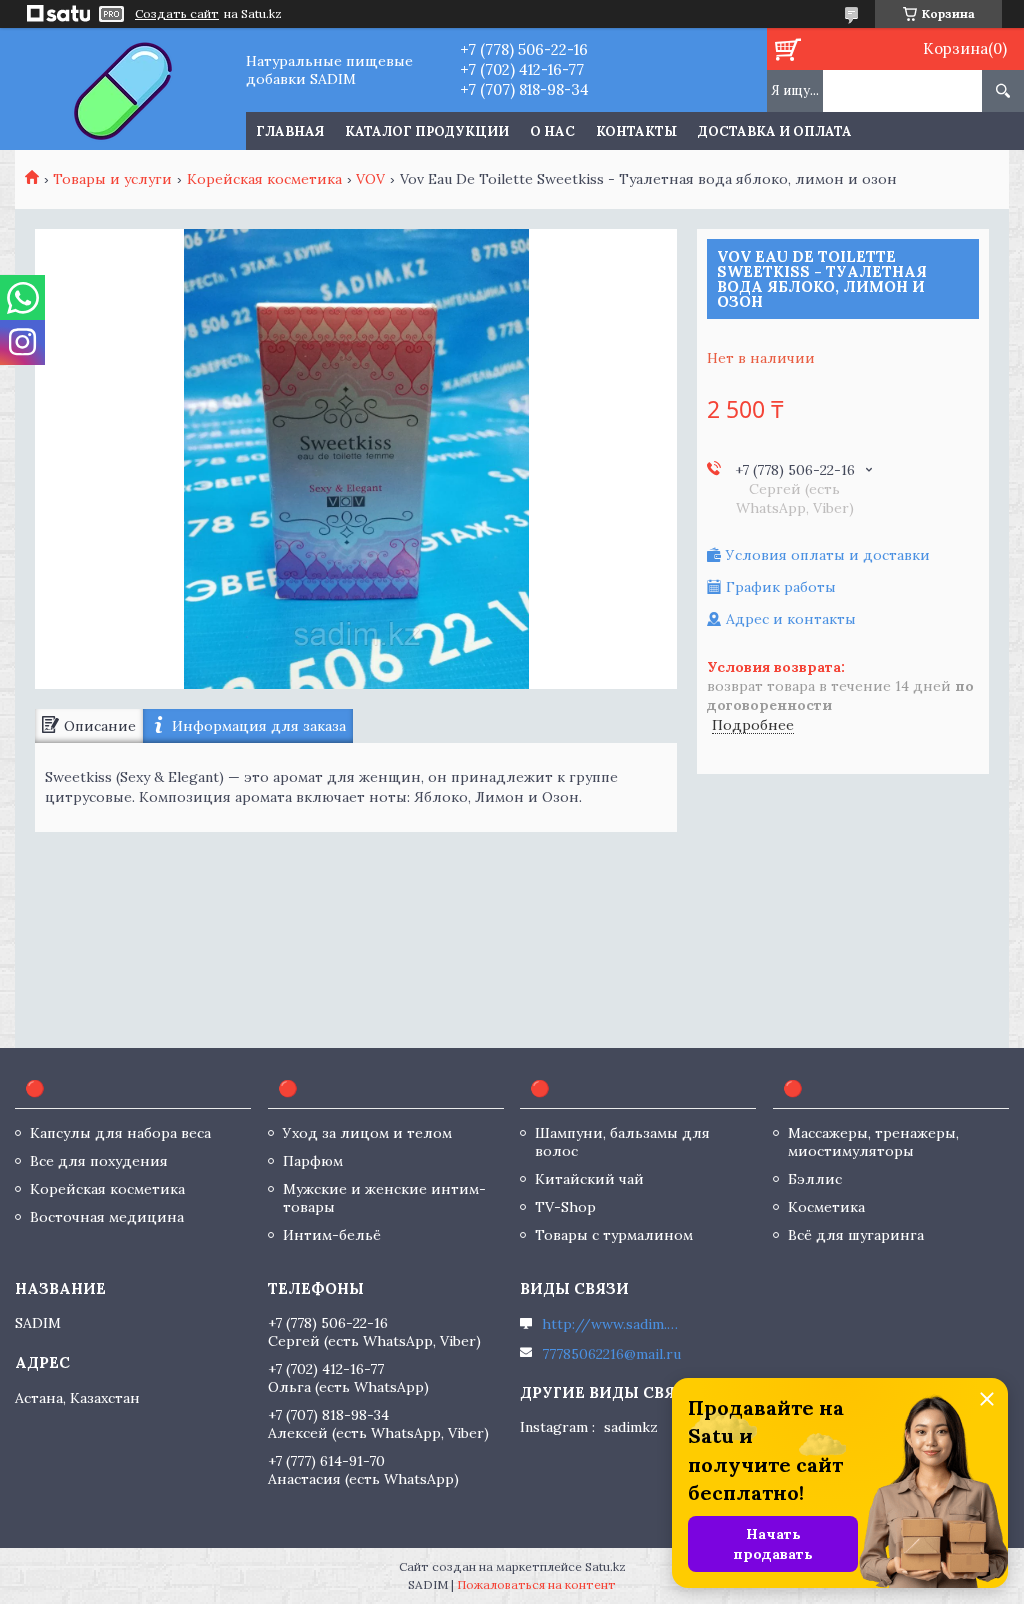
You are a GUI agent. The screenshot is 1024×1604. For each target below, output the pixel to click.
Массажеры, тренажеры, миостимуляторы (873, 1142)
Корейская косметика (264, 179)
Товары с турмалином (614, 1235)
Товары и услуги (112, 179)
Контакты (636, 131)
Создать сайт (177, 14)
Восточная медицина (107, 1217)
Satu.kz (605, 1566)
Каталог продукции (427, 131)
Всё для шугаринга (856, 1235)
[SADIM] (122, 89)
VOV (370, 179)
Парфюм (313, 1161)
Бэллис (815, 1179)
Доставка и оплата (775, 131)
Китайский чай (589, 1179)
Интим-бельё (332, 1235)
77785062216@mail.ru (611, 1354)
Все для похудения (99, 1161)
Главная (290, 131)
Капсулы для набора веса (120, 1133)
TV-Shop (565, 1207)
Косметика (826, 1207)
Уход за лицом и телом (367, 1133)
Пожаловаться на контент (536, 1584)
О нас (552, 131)
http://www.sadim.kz (612, 1324)
